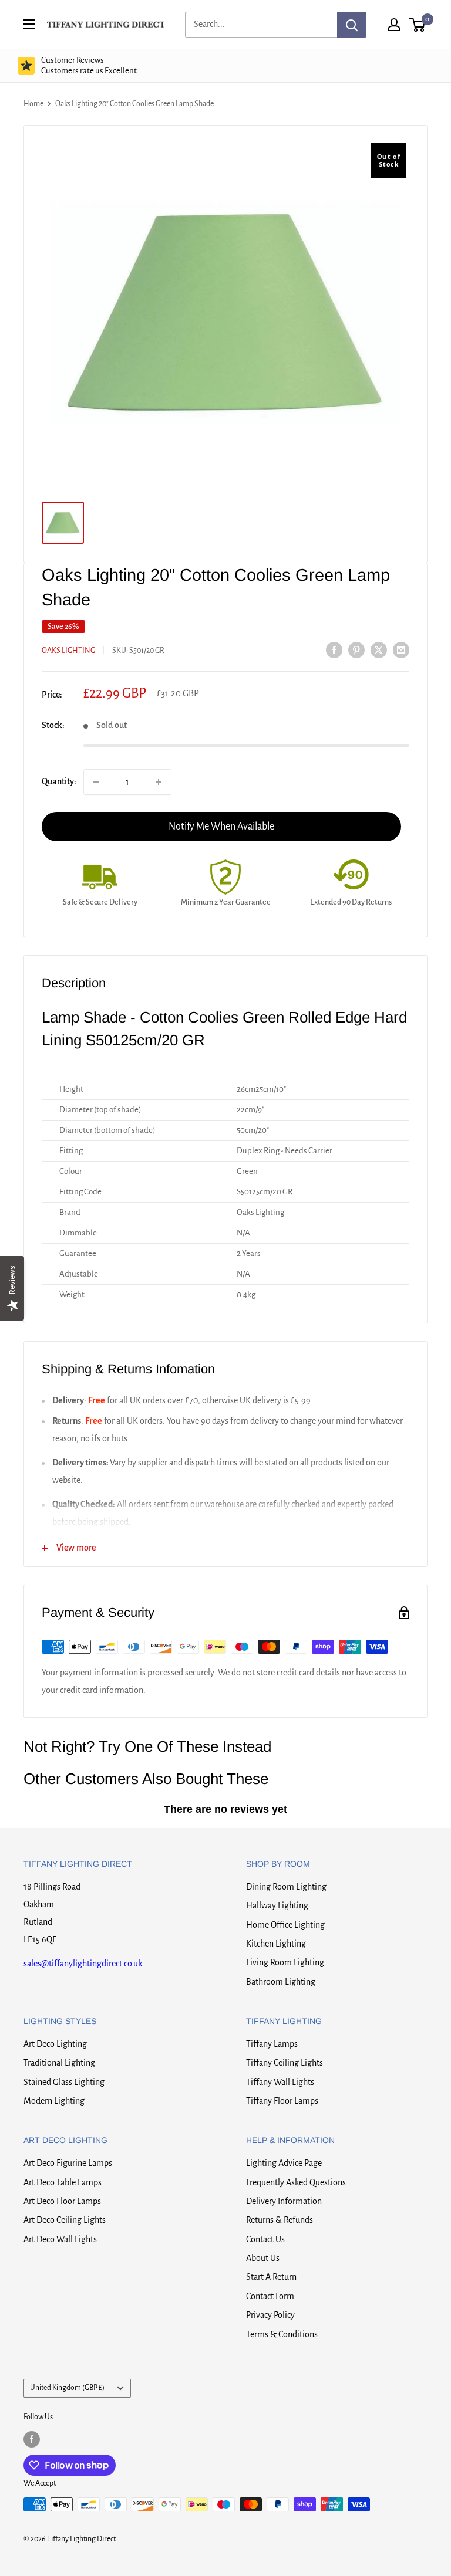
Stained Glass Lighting (64, 2082)
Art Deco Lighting (55, 2044)
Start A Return (271, 2277)
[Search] (352, 25)
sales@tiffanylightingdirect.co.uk (83, 1964)
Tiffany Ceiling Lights (285, 2063)
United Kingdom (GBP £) (67, 2388)
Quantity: (59, 781)
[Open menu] (29, 24)
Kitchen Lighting (276, 1944)
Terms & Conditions (282, 2334)
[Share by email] (401, 649)
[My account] (394, 25)
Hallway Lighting (277, 1905)
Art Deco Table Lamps (63, 2182)
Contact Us (265, 2239)
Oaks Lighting (68, 651)
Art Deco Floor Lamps (62, 2201)
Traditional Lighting (59, 2063)
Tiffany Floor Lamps (282, 2101)
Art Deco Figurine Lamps (68, 2163)
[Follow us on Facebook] (32, 2439)
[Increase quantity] (159, 782)
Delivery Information (284, 2201)
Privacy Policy (270, 2315)
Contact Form (270, 2296)
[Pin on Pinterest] (356, 649)
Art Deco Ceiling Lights (65, 2220)
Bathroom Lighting (281, 1982)
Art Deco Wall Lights (60, 2239)
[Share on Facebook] (334, 649)
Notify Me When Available (221, 827)
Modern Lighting (54, 2101)
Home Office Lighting (285, 1925)
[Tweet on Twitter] (379, 649)
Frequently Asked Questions (296, 2182)
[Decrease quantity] (96, 782)
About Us (263, 2258)
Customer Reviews (89, 65)
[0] (418, 25)
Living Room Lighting (285, 1962)
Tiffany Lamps (272, 2044)
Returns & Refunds (280, 2220)
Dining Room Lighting (286, 1887)
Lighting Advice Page (284, 2163)
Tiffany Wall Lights (280, 2082)
